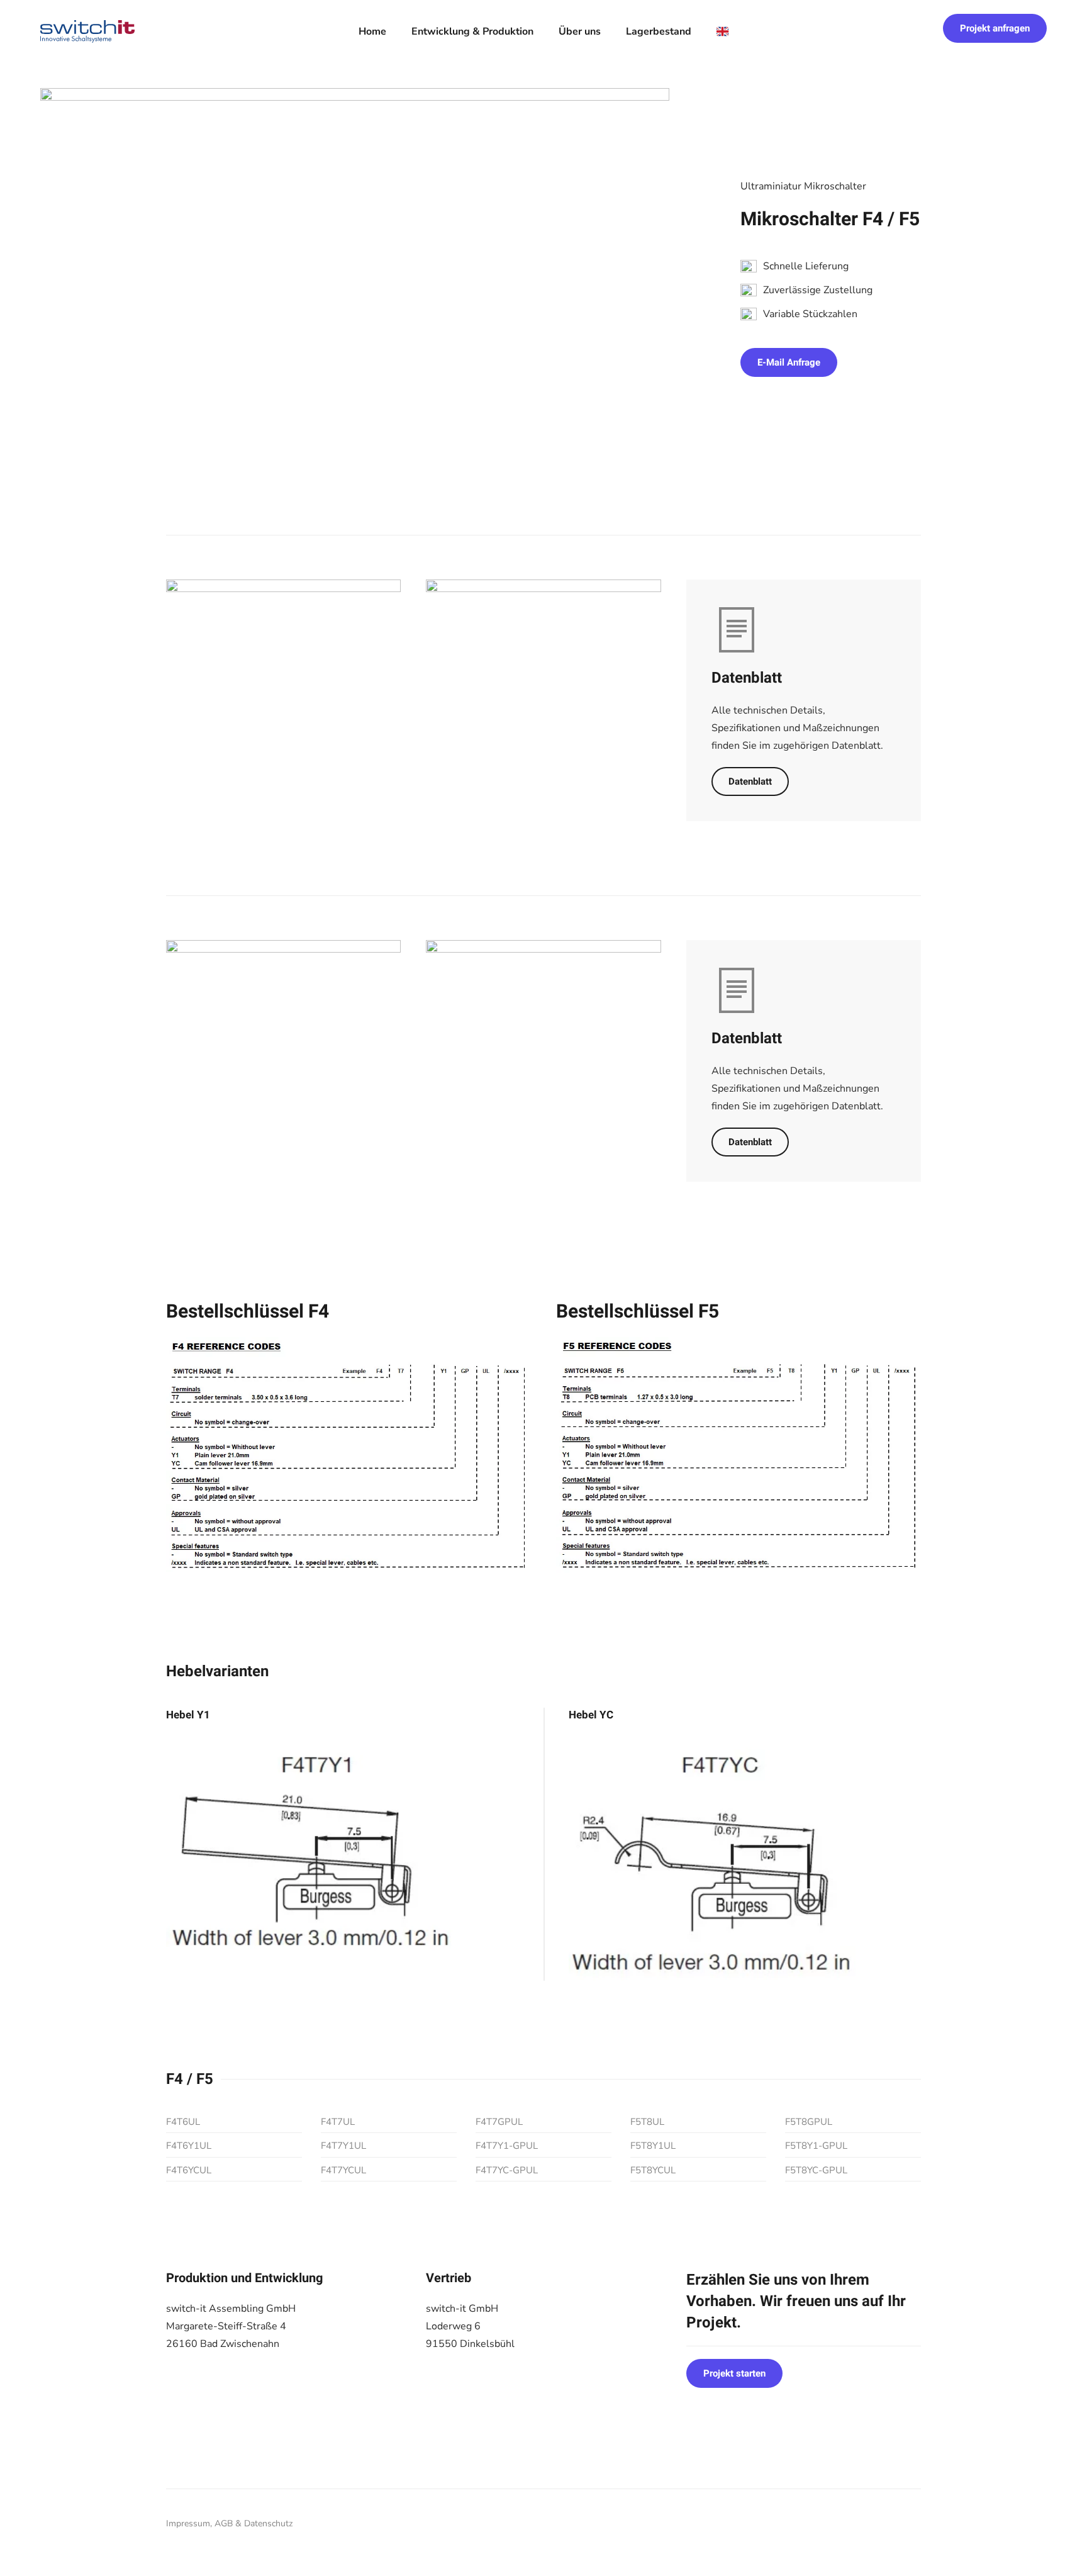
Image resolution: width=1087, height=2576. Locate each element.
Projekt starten (734, 2373)
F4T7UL (338, 2122)
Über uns (580, 31)
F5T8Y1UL (653, 2146)
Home (372, 31)
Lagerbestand (659, 31)
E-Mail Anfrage (789, 362)
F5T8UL (647, 2122)
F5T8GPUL (809, 2122)
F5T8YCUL (653, 2170)
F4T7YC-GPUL (507, 2170)
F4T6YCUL (189, 2170)
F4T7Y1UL (343, 2146)
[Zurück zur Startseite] (87, 31)
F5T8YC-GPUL (816, 2170)
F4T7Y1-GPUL (507, 2146)
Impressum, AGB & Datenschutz (229, 2523)
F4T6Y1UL (189, 2146)
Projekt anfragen (995, 28)
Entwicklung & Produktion (472, 31)
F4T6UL (183, 2122)
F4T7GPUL (499, 2122)
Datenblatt (750, 781)
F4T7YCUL (343, 2170)
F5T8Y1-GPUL (816, 2146)
